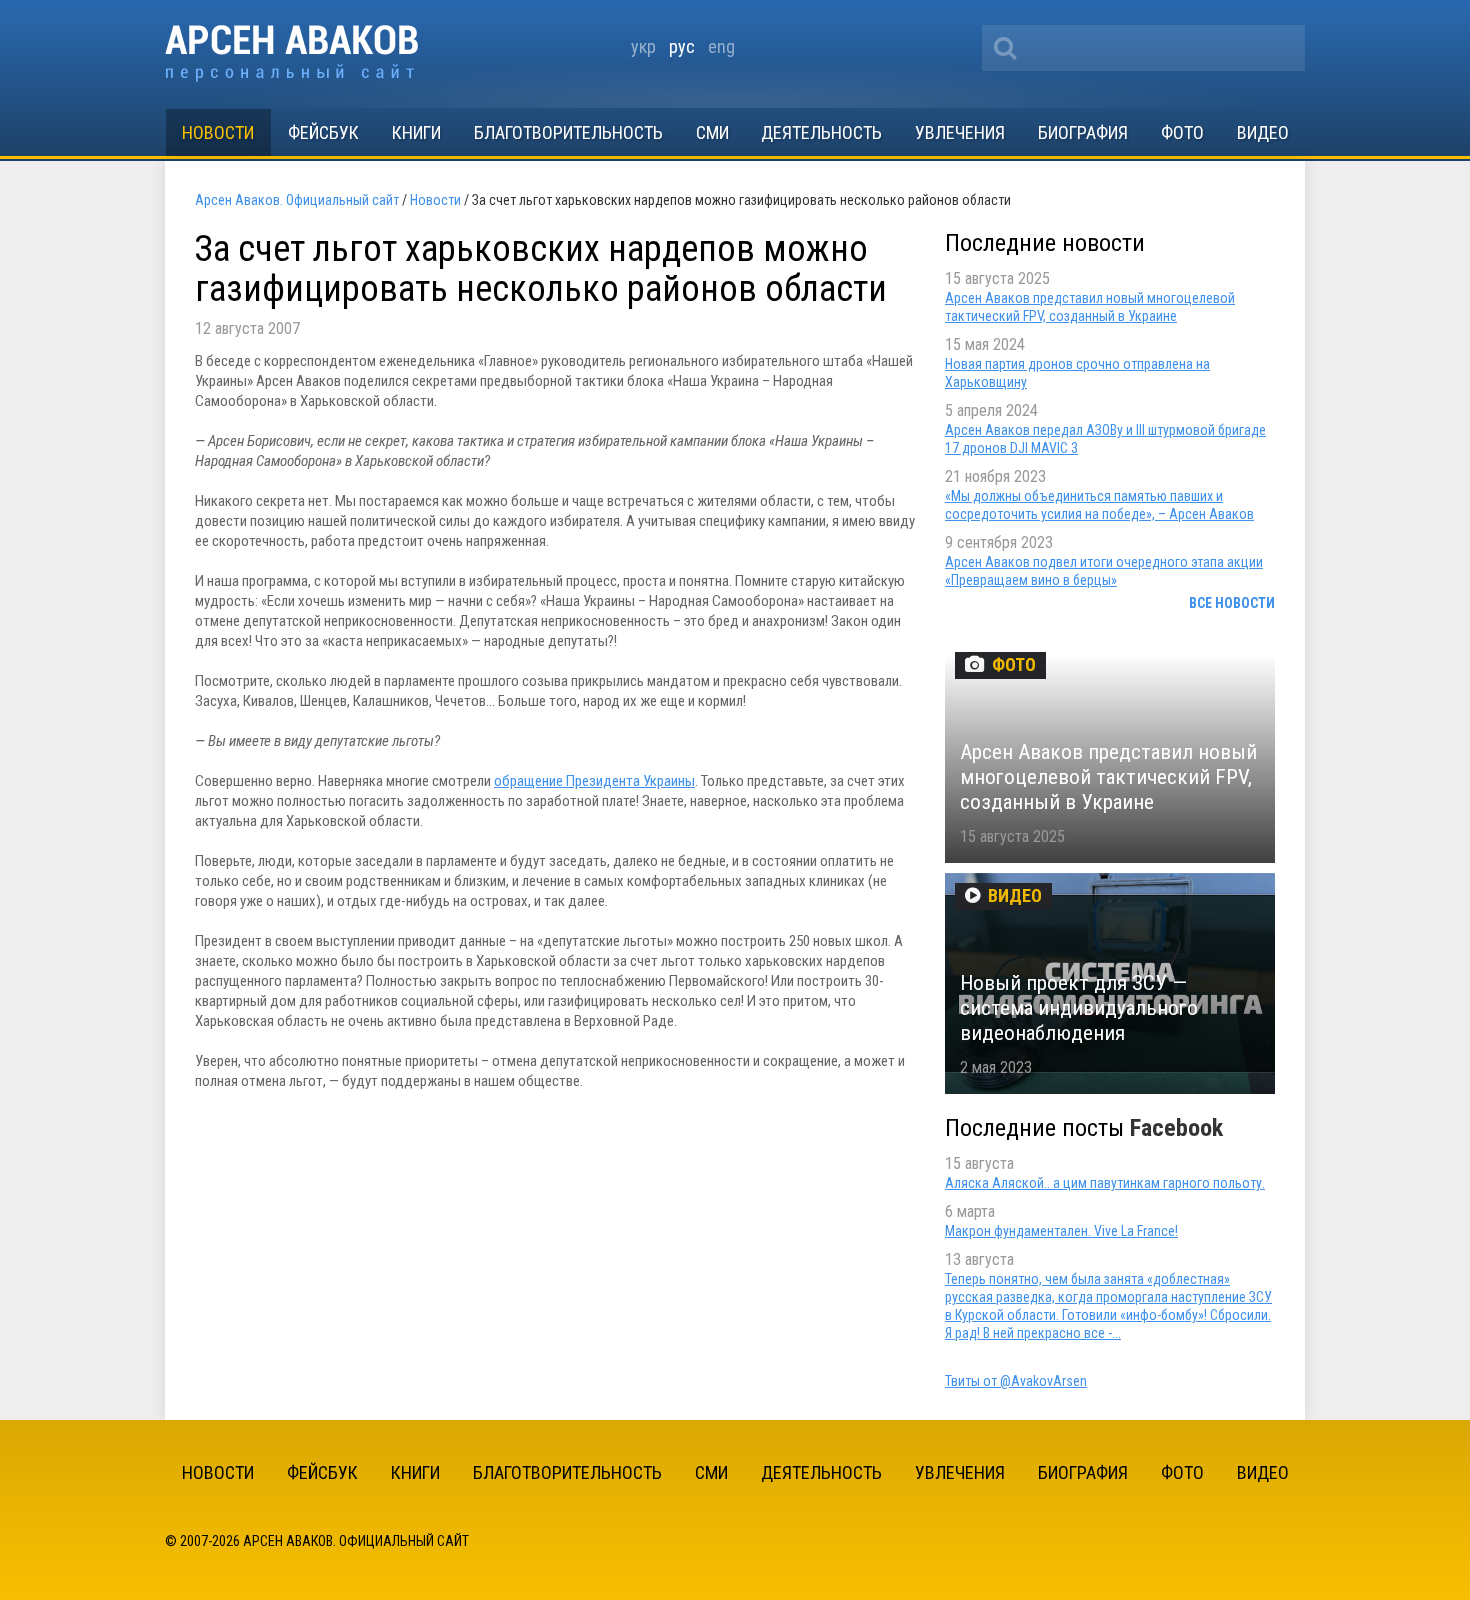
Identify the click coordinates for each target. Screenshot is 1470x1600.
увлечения (960, 132)
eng (721, 46)
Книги (416, 132)
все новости (1232, 603)
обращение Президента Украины (594, 781)
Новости (218, 132)
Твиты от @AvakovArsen (1016, 1381)
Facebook (1176, 1128)
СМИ (712, 132)
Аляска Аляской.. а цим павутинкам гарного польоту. (1105, 1183)
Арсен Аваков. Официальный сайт (291, 53)
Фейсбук (323, 132)
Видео (1263, 132)
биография (1083, 132)
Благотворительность (568, 132)
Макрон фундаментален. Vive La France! (1061, 1231)
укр (643, 46)
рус (682, 46)
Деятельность (821, 132)
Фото (1182, 132)
